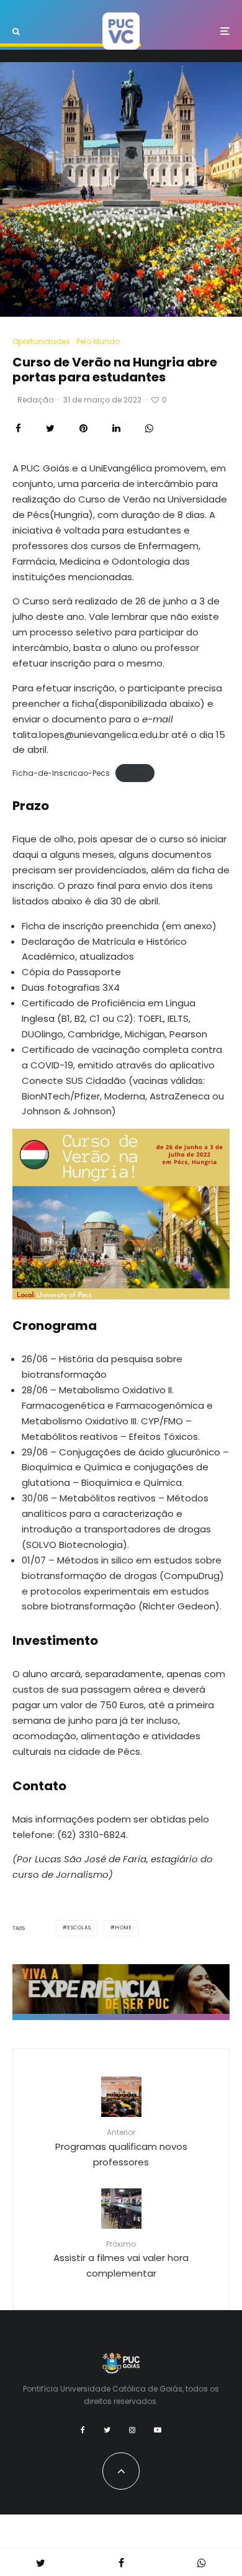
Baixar (135, 773)
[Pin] (83, 428)
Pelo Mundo (98, 341)
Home (123, 1928)
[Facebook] (83, 2430)
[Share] (18, 428)
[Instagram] (132, 2430)
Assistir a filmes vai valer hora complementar (121, 2259)
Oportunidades (41, 341)
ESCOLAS (79, 1928)
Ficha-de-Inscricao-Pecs (61, 773)
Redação (35, 400)
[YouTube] (158, 2430)
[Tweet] (50, 428)
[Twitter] (107, 2430)
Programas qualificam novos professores (121, 2147)
